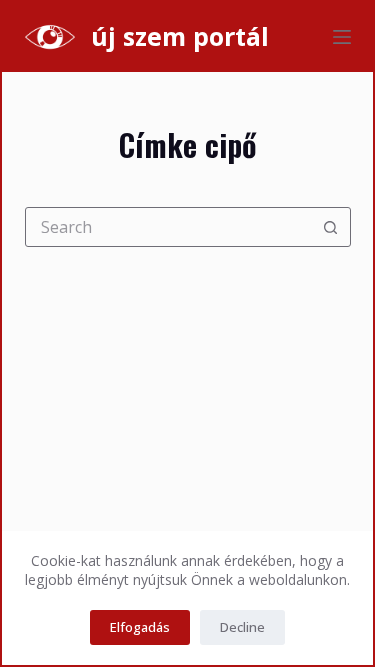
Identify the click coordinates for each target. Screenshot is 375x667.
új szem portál (180, 36)
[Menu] (342, 37)
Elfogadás (140, 627)
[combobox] (169, 227)
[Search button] (331, 227)
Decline (242, 627)
